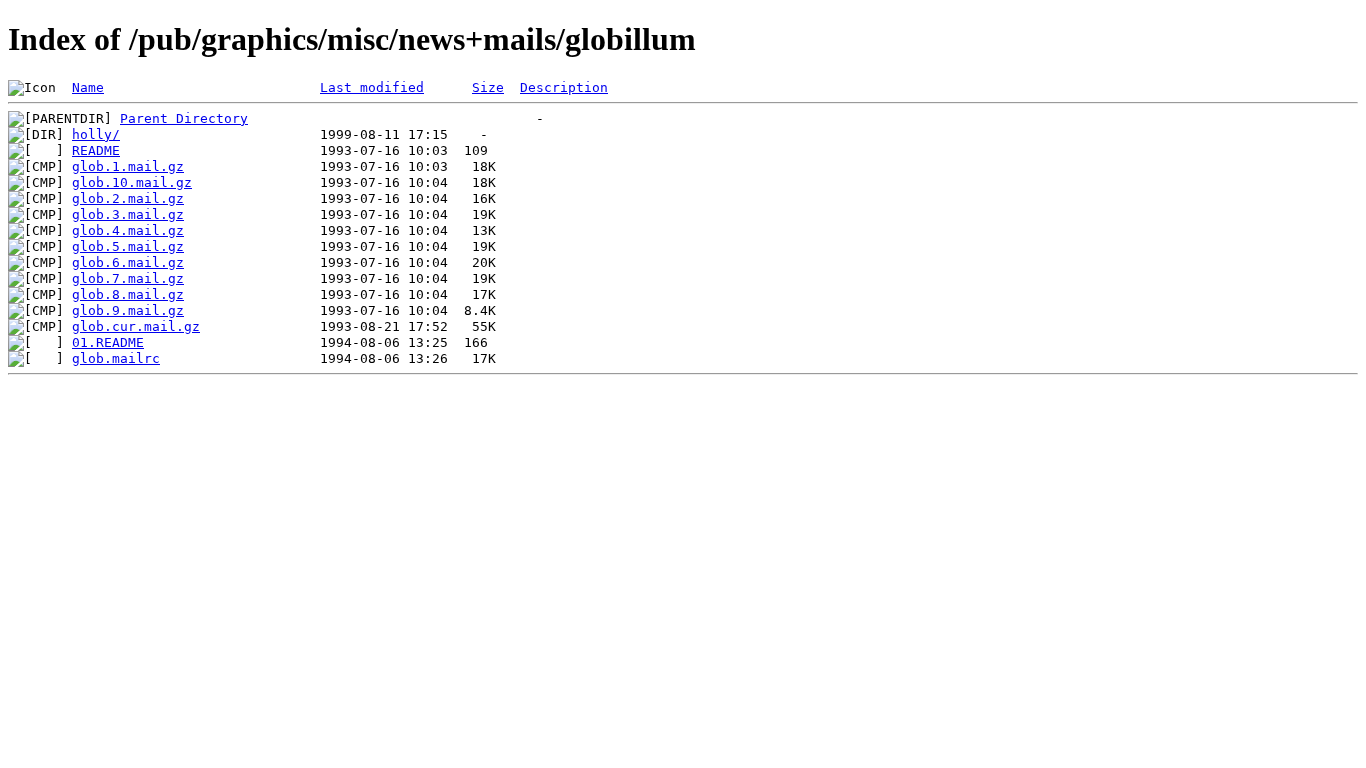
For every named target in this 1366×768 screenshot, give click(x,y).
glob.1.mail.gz (128, 166)
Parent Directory (184, 118)
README (96, 150)
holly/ (96, 134)
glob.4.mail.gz (128, 230)
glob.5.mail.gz (128, 246)
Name (88, 87)
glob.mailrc (116, 358)
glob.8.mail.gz (128, 294)
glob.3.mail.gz (128, 214)
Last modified (372, 87)
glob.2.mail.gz (128, 198)
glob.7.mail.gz (128, 278)
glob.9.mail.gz (128, 310)
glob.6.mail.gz (128, 262)
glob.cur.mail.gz (136, 326)
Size (488, 87)
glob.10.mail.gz (132, 182)
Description (564, 87)
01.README (108, 342)
